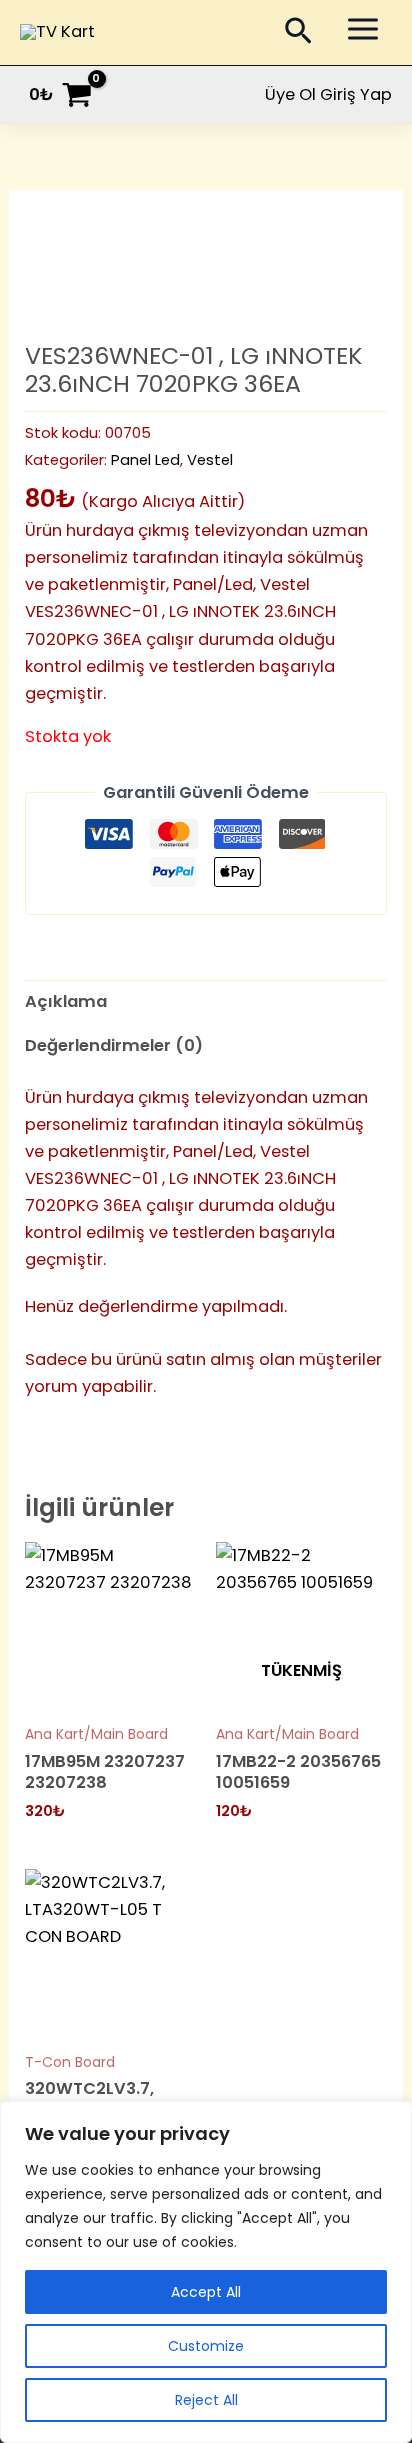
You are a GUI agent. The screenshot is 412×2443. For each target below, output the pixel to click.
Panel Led (145, 459)
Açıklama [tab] (66, 1001)
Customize (206, 2346)
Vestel (210, 459)
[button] (298, 35)
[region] (206, 2272)
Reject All (206, 2400)
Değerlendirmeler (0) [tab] (114, 1045)
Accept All (206, 2292)
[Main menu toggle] (362, 29)
